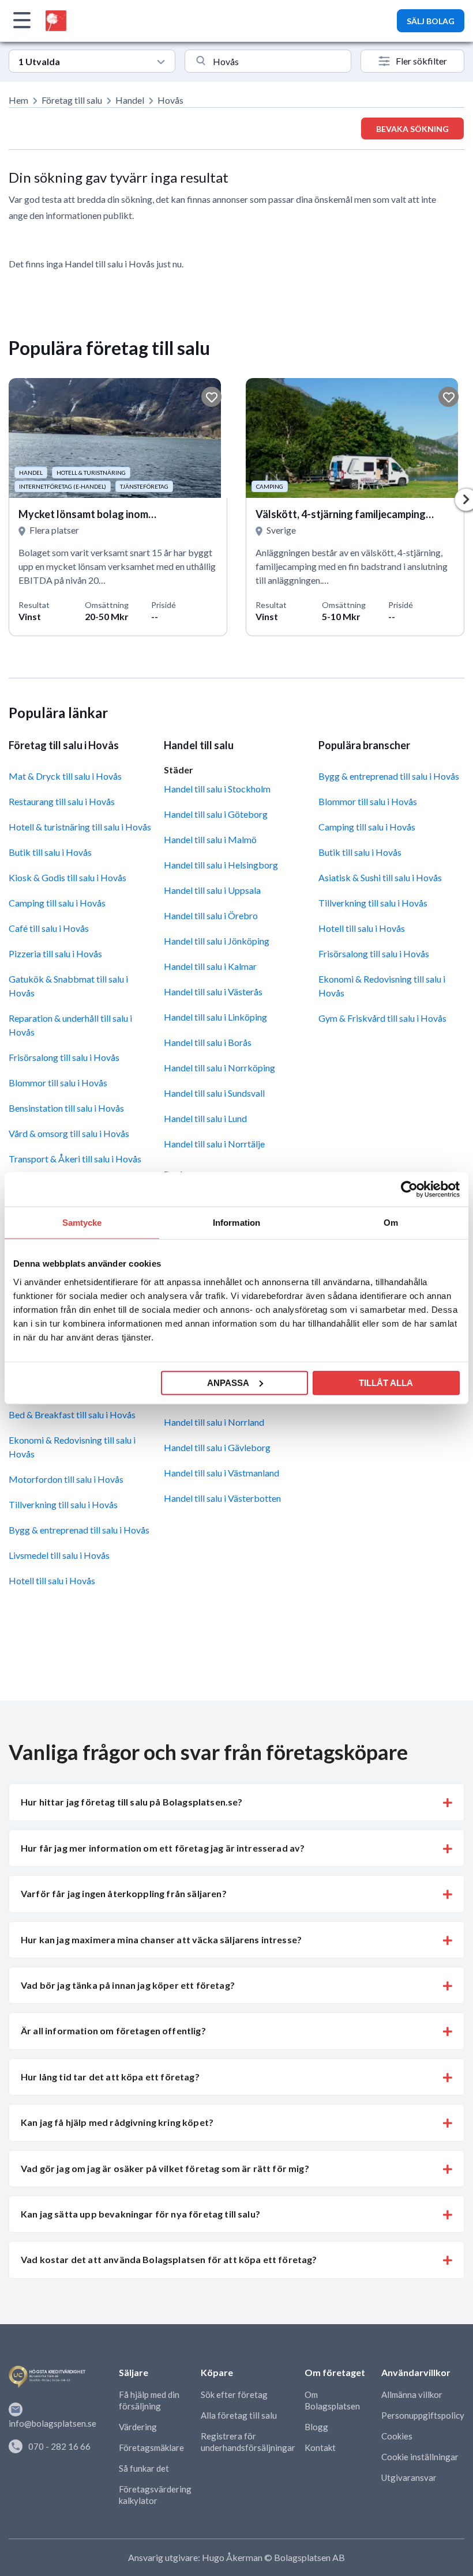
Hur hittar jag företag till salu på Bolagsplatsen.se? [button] (132, 1802)
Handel (130, 100)
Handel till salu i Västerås (213, 992)
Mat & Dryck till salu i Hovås (65, 776)
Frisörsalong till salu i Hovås (64, 1057)
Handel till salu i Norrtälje (214, 1144)
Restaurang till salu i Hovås (62, 801)
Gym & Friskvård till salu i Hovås (382, 1018)
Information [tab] (236, 1223)
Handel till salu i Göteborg (216, 814)
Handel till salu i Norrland (214, 1422)
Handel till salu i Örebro (211, 915)
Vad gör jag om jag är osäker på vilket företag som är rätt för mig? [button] (165, 2168)
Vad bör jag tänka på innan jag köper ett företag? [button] (128, 1985)
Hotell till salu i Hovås (52, 1580)
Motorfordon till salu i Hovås (66, 1479)
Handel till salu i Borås (208, 1042)
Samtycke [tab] (82, 1223)
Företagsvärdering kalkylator (155, 2495)
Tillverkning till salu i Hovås (63, 1504)
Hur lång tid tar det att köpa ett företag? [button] (110, 2077)
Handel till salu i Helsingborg (221, 865)
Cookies (397, 2436)
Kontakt (320, 2447)
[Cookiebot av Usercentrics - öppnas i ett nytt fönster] (409, 1189)
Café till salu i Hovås (49, 928)
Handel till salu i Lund (205, 1118)
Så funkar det (144, 2468)
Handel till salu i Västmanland (222, 1473)
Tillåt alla (386, 1382)
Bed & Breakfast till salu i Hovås (72, 1414)
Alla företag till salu (239, 2415)
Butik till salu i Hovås (50, 852)
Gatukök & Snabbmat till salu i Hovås (68, 986)
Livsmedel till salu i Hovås (59, 1555)
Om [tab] (391, 1223)
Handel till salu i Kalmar (210, 966)
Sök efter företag (234, 2394)
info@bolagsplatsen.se (52, 2423)
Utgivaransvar (409, 2477)
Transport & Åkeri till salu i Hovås (75, 1159)
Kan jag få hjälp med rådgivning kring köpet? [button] (117, 2122)
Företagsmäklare (151, 2447)
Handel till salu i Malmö (210, 839)
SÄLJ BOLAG (431, 21)
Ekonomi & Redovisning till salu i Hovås (72, 1447)
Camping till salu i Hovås (57, 903)
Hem (18, 100)
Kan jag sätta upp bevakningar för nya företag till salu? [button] (140, 2214)
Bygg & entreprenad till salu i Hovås (79, 1530)
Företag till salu (72, 100)
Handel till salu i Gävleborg (217, 1447)
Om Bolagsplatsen (332, 2400)
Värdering (138, 2427)
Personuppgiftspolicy (423, 2415)
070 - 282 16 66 (59, 2446)
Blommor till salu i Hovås (58, 1083)
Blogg (316, 2427)
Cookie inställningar (420, 2457)
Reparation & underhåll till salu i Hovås (70, 1025)
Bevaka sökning (412, 129)
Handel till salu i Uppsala (212, 890)
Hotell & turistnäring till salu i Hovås (80, 827)
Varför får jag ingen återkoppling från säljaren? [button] (124, 1893)
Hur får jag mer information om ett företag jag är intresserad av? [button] (163, 1848)
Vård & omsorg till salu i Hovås (69, 1133)
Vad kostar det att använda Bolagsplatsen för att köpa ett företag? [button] (169, 2259)
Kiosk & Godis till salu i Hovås (67, 877)
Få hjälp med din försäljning (149, 2400)
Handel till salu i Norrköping (219, 1068)
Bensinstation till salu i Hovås (66, 1108)
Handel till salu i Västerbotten (222, 1498)
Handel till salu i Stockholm (217, 789)
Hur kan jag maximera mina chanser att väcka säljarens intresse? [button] (161, 1939)
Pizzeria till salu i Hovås (55, 953)
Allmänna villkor (412, 2394)
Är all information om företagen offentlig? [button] (113, 2031)
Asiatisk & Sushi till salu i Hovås (380, 877)
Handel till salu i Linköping (215, 1017)
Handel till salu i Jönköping (217, 941)
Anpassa (228, 1382)
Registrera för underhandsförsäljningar (248, 2442)
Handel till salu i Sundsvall (214, 1093)
